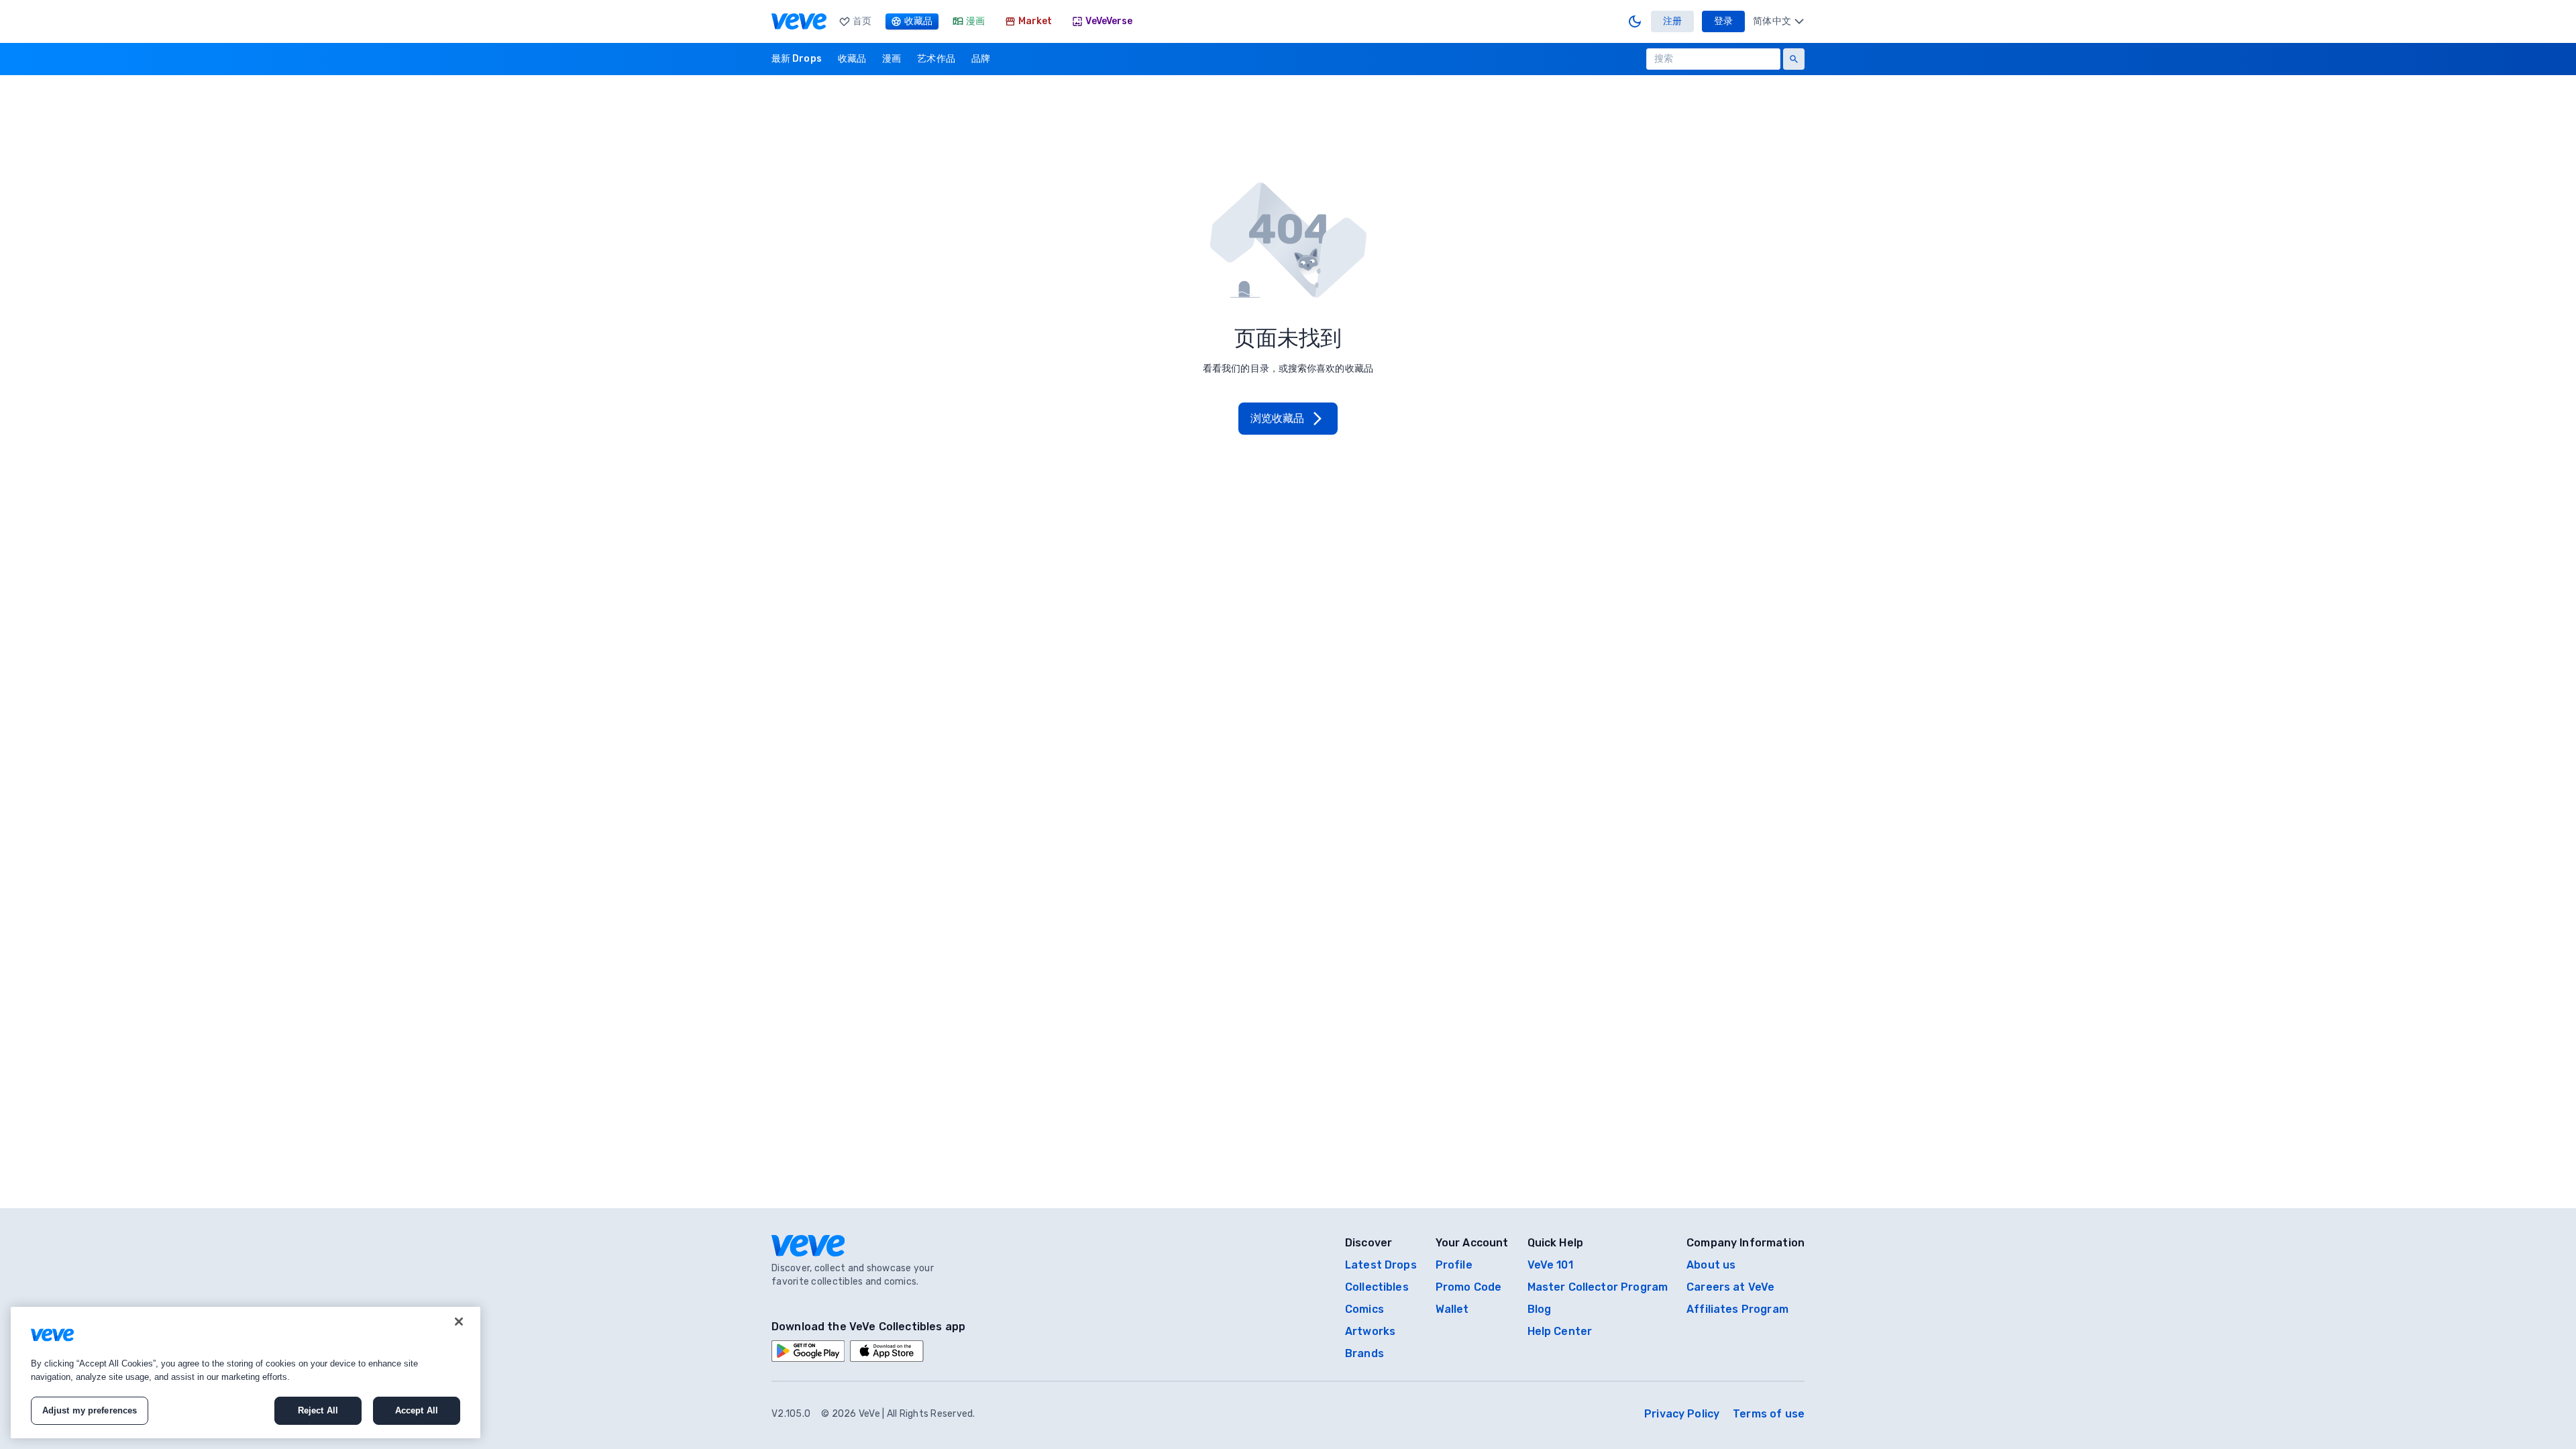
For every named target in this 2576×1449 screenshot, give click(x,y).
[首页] (799, 21)
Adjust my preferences (90, 1410)
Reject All (318, 1410)
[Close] (459, 1322)
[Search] (1794, 59)
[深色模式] (1635, 21)
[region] (246, 1373)
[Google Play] (808, 1351)
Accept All (417, 1410)
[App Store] (887, 1351)
